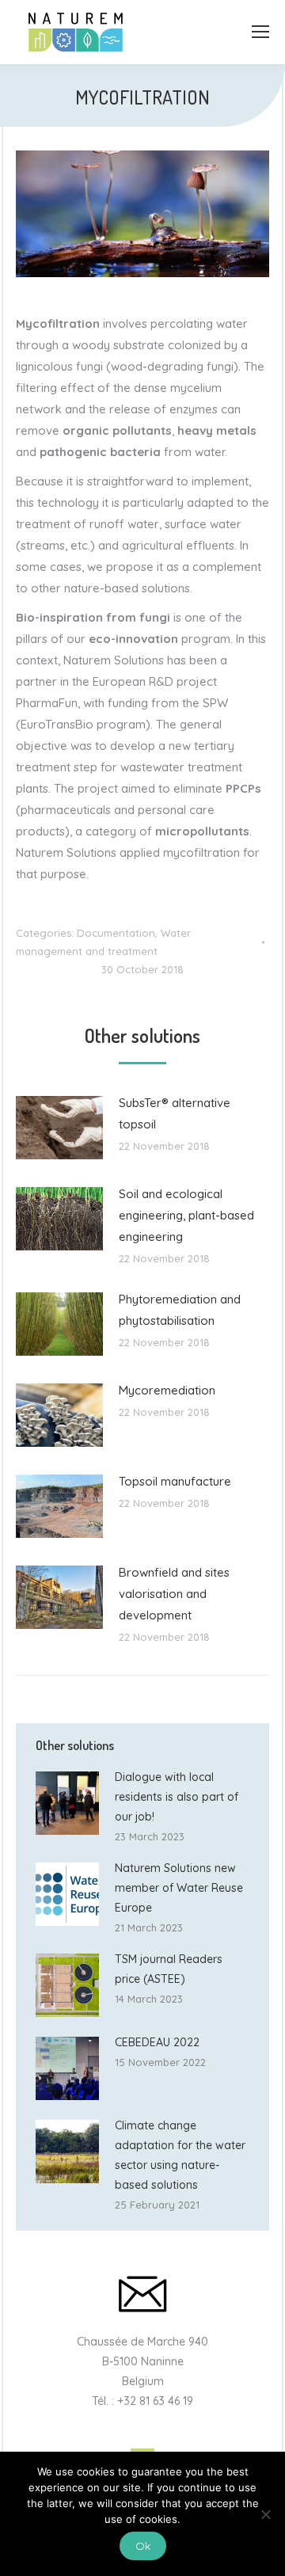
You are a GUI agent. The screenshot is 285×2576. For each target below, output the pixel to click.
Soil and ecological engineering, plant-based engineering (186, 1215)
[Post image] (59, 1128)
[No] (265, 2514)
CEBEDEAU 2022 (157, 2042)
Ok (143, 2546)
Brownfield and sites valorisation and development (174, 1594)
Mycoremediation (167, 1390)
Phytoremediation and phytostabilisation (180, 1310)
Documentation (116, 933)
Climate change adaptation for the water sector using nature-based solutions (180, 2155)
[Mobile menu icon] (260, 32)
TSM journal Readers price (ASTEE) (169, 1969)
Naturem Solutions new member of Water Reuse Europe (179, 1888)
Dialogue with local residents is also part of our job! (177, 1797)
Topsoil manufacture (175, 1481)
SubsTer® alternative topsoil (175, 1113)
